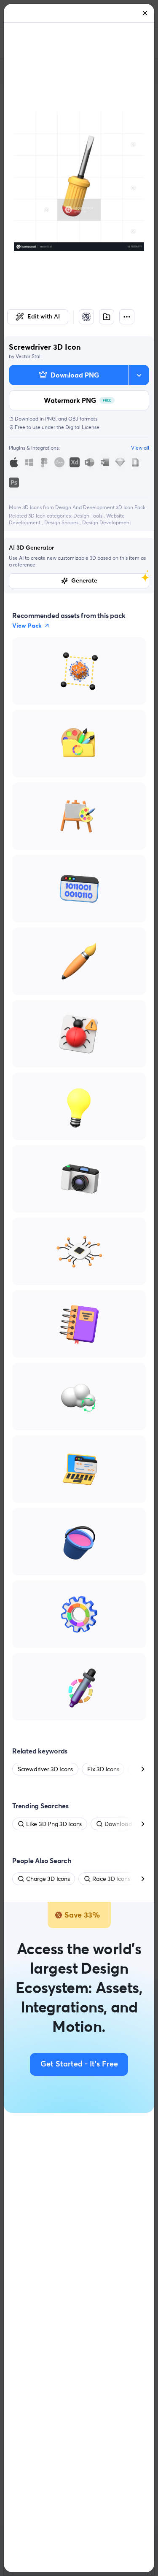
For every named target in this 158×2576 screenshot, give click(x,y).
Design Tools (88, 516)
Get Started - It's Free (79, 2064)
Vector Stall (29, 356)
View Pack (27, 626)
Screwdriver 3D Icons (45, 1769)
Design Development (107, 522)
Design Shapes (62, 522)
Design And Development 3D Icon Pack (100, 507)
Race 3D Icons (111, 1879)
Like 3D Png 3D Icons (54, 1824)
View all (140, 448)
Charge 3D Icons (48, 1879)
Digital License (82, 427)
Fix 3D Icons (103, 1769)
